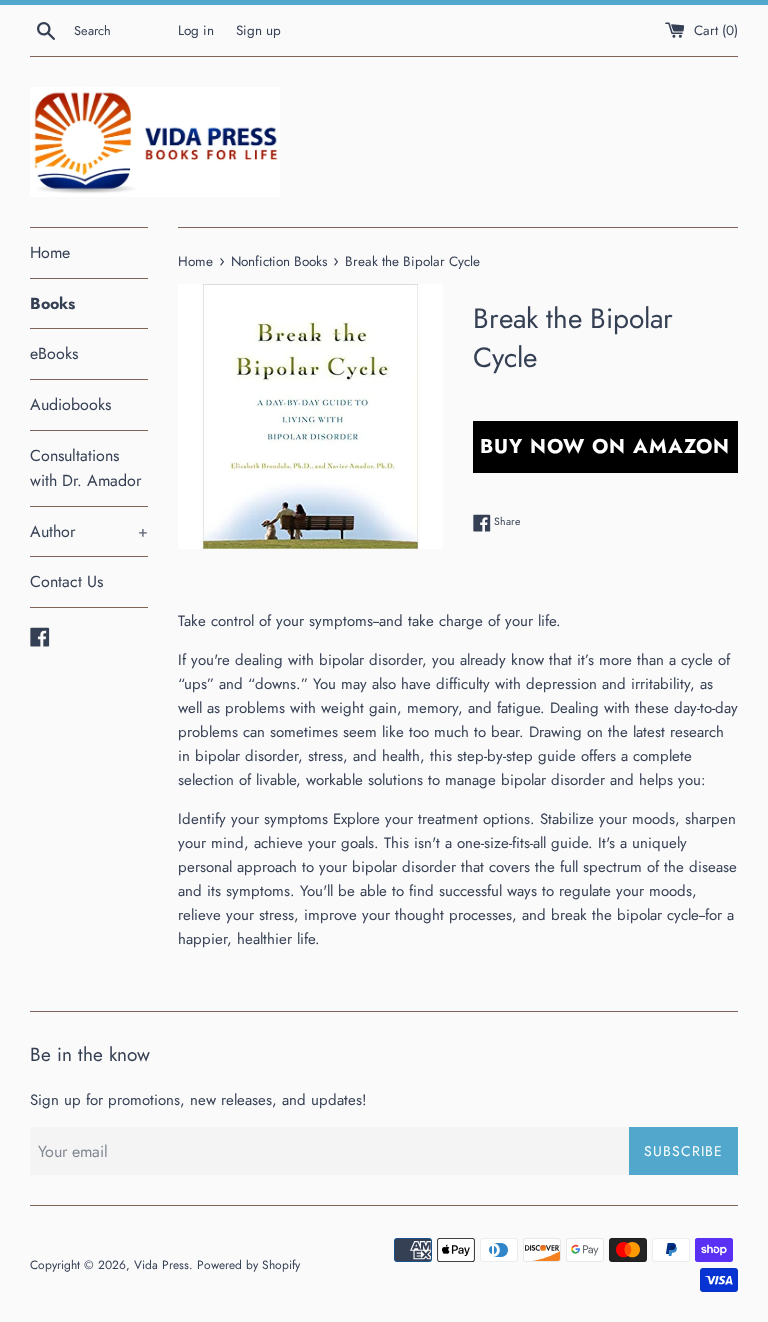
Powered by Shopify (248, 1265)
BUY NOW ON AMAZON (605, 446)
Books (52, 303)
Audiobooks (70, 404)
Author (89, 531)
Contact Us (66, 581)
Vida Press (161, 1265)
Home (50, 252)
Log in (196, 30)
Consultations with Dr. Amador (85, 468)
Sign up (258, 30)
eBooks (54, 353)
